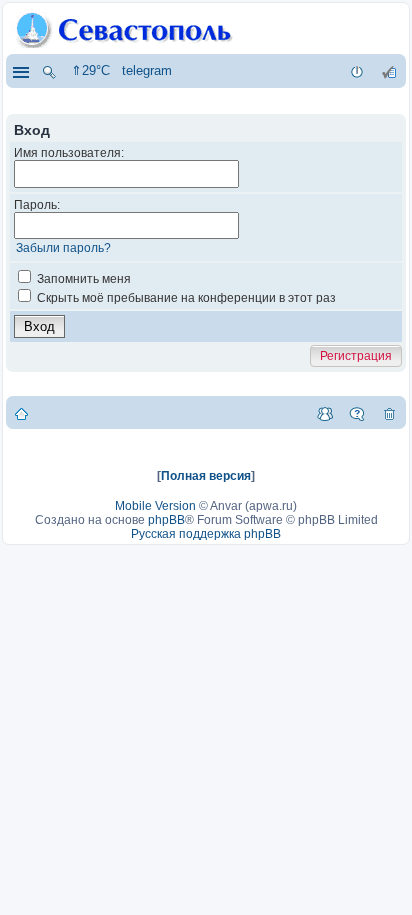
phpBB (166, 520)
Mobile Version (155, 506)
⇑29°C (90, 70)
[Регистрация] (389, 71)
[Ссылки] (20, 71)
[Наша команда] (325, 413)
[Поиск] (49, 71)
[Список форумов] (21, 413)
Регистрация (356, 356)
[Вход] (357, 71)
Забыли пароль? (63, 248)
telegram (147, 70)
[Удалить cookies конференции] (389, 413)
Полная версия (206, 476)
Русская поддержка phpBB (206, 534)
